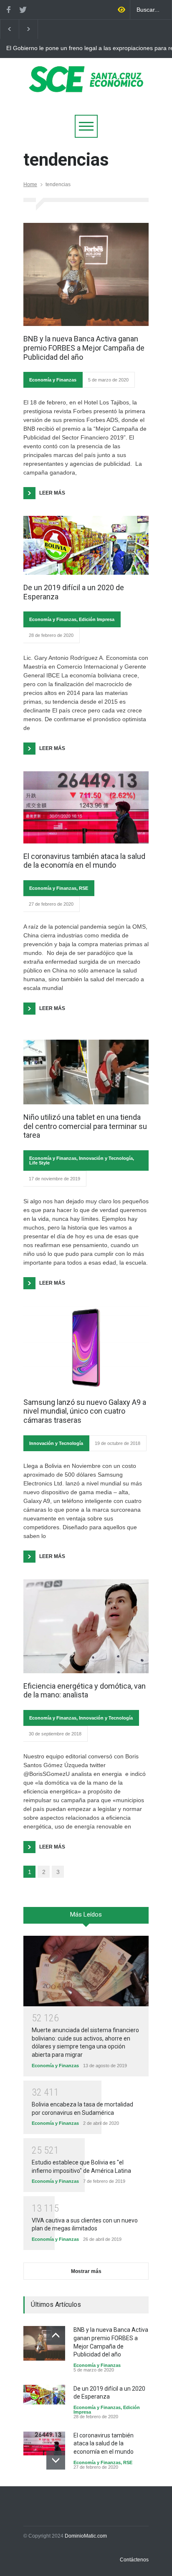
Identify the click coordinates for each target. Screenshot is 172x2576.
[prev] (56, 2335)
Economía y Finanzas (53, 380)
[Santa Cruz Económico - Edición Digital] (86, 87)
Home (30, 184)
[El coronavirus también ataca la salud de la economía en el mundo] (86, 807)
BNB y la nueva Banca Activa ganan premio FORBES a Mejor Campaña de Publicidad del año (84, 348)
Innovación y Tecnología (106, 1158)
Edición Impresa (97, 619)
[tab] (86, 1918)
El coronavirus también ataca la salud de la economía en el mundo (84, 861)
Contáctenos (134, 2560)
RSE (83, 888)
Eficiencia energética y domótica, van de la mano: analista (85, 1691)
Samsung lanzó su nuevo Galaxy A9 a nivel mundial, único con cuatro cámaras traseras (85, 1411)
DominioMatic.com (86, 2536)
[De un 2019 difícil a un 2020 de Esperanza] (86, 545)
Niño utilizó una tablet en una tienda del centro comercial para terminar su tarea (85, 1126)
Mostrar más (86, 2271)
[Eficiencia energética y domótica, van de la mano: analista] (86, 1626)
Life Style (39, 1163)
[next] (56, 2460)
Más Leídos (86, 1914)
